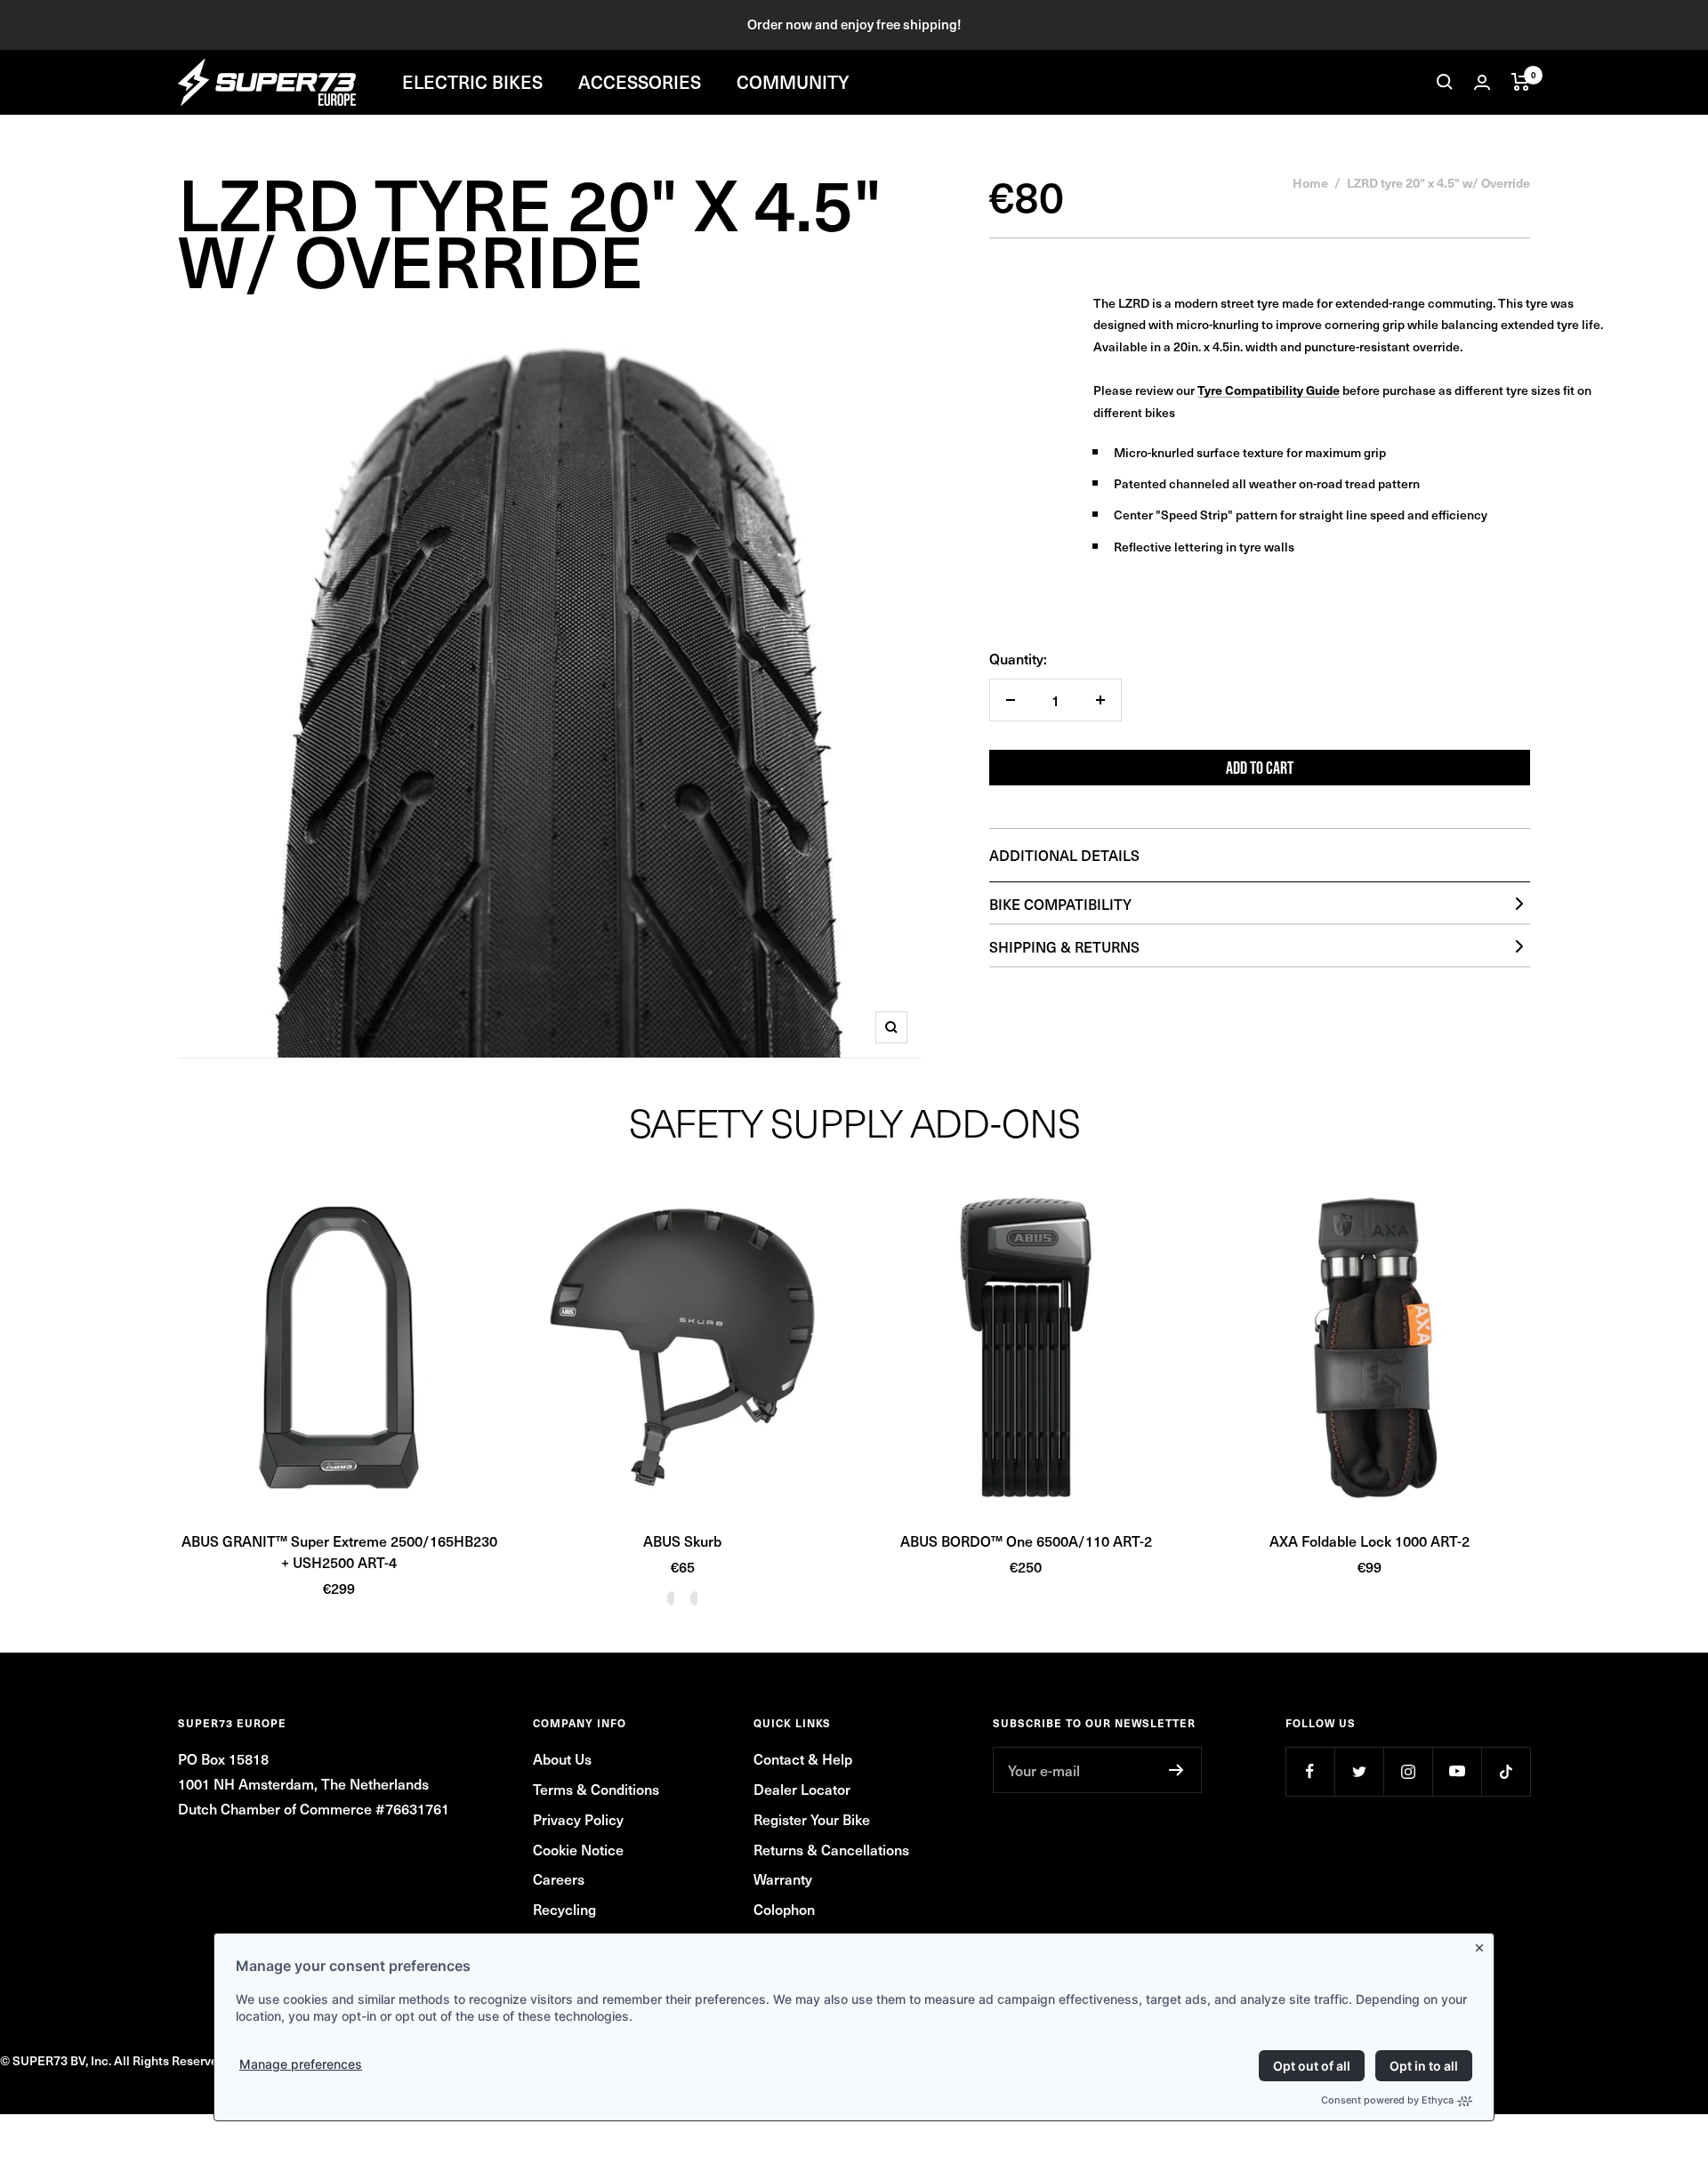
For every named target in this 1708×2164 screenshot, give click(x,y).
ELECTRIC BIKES (472, 82)
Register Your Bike (812, 1819)
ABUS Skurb (682, 1541)
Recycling (564, 1909)
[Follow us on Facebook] (1310, 1771)
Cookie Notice (578, 1849)
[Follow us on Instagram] (1408, 1771)
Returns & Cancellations (831, 1849)
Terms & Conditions (596, 1789)
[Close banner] (1483, 1944)
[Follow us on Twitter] (1359, 1771)
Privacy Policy (578, 1819)
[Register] (1176, 1770)
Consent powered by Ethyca (1387, 2100)
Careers (559, 1878)
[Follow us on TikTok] (1506, 1771)
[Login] (1482, 82)
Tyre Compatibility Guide (1269, 390)
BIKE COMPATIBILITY (1060, 904)
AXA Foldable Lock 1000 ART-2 (1370, 1541)
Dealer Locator (802, 1789)
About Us (562, 1758)
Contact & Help (803, 1758)
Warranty (783, 1878)
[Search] (1445, 82)
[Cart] (1521, 82)
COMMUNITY (793, 82)
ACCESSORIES (640, 82)
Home (1310, 182)
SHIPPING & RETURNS (1064, 946)
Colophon (784, 1909)
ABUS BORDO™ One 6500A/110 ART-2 (1026, 1541)
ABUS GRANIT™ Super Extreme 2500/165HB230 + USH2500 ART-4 (339, 1551)
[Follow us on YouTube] (1457, 1771)
